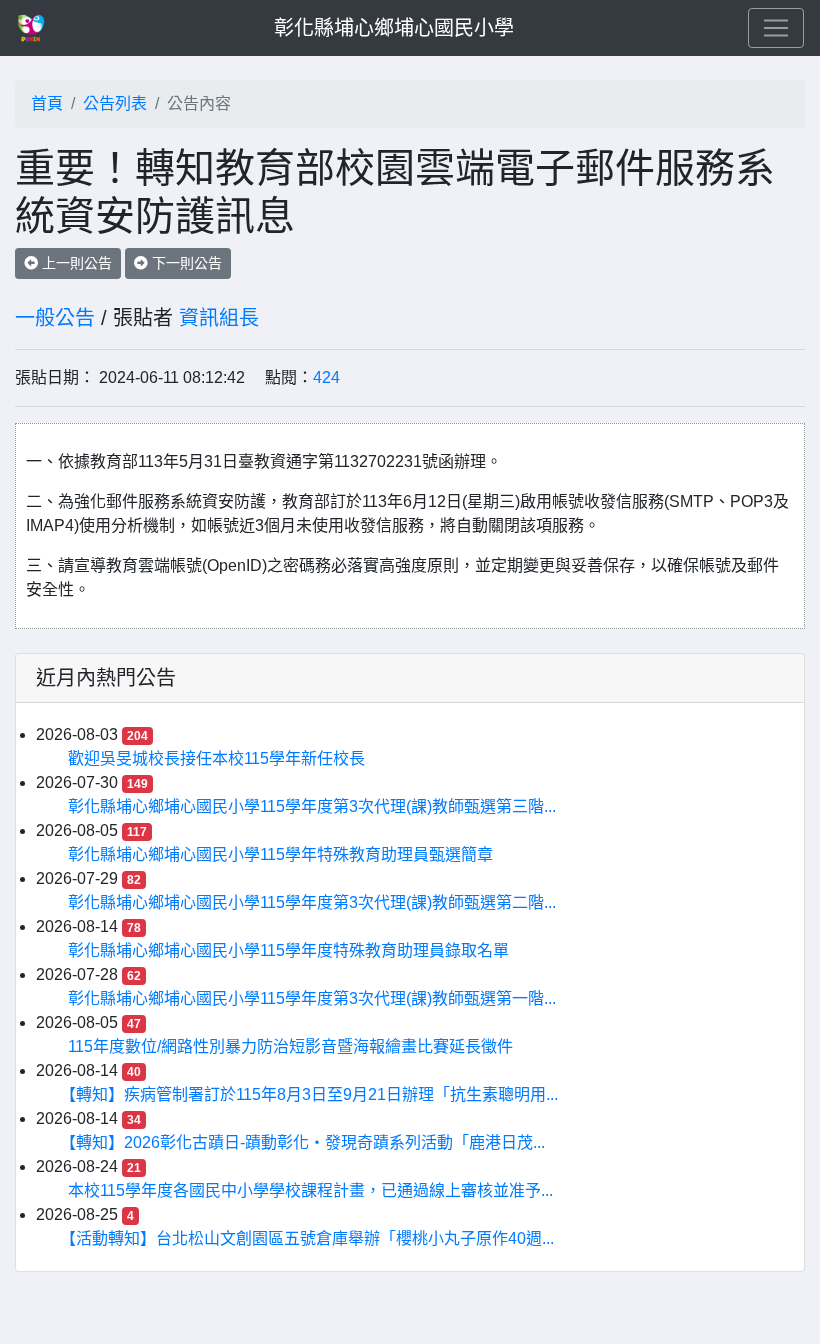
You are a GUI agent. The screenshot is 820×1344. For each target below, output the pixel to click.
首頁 (47, 103)
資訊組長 (219, 318)
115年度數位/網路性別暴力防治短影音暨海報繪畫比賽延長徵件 (290, 1046)
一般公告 (55, 318)
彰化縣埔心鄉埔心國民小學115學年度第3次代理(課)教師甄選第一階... (312, 998)
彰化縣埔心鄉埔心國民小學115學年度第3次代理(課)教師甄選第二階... (312, 902)
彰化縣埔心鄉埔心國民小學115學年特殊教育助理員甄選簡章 (280, 854)
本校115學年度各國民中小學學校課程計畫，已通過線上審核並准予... (310, 1190)
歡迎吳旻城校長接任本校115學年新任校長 (216, 758)
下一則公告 (185, 263)
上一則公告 (75, 263)
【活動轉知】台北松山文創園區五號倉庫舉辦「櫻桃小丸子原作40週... (311, 1238)
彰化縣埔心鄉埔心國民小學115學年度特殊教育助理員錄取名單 (288, 950)
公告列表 (115, 103)
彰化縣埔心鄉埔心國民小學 (394, 28)
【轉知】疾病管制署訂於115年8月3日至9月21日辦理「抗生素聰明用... (313, 1094)
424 (326, 377)
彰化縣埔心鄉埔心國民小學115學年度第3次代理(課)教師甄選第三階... (312, 806)
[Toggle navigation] (776, 28)
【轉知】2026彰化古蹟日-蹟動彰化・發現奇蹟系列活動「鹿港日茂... (306, 1142)
